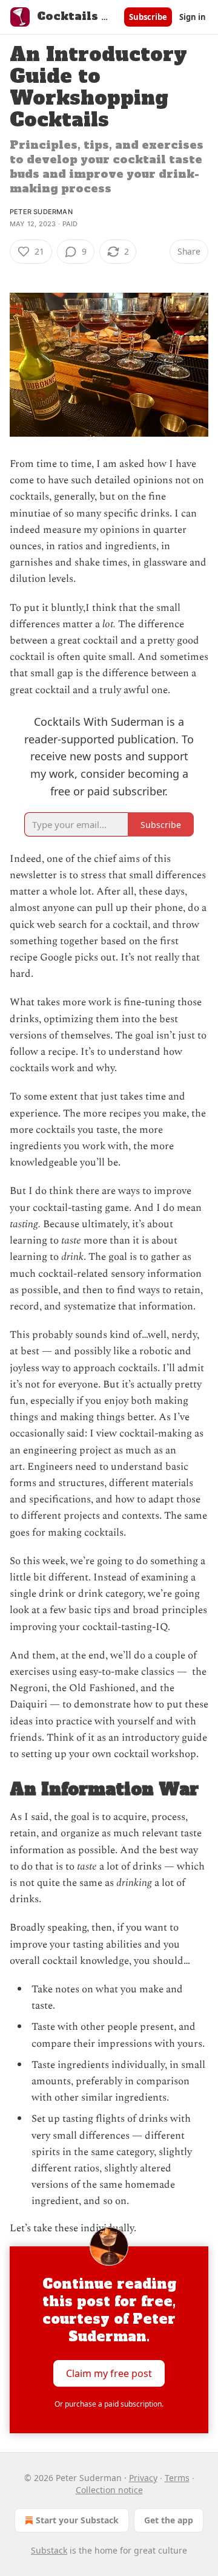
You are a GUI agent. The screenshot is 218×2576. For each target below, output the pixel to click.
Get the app (169, 2520)
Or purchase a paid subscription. (109, 2404)
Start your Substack (77, 2520)
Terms (177, 2478)
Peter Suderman (41, 212)
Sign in (193, 17)
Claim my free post (109, 2373)
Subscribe (148, 17)
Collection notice (109, 2490)
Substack (49, 2550)
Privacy (143, 2478)
